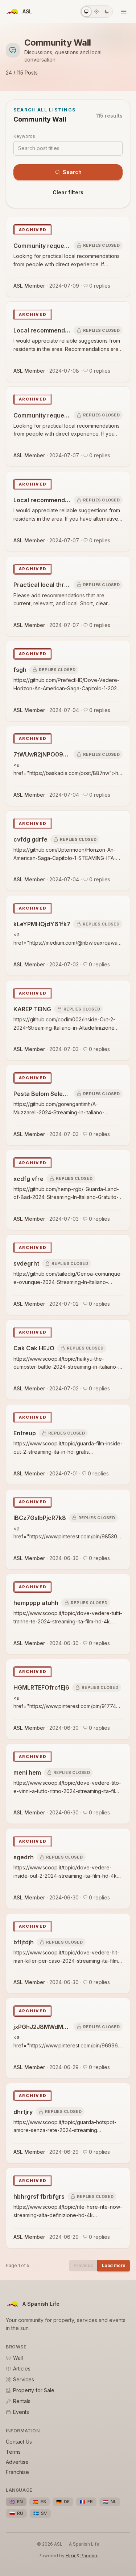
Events (21, 2412)
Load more (114, 2265)
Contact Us (19, 2442)
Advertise (17, 2462)
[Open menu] (124, 12)
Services (24, 2379)
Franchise (17, 2472)
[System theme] (86, 12)
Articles (22, 2369)
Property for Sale (34, 2390)
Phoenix (89, 2556)
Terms (13, 2452)
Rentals (22, 2401)
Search (72, 172)
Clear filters (68, 192)
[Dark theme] (107, 12)
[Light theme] (96, 12)
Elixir (71, 2556)
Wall (18, 2358)
